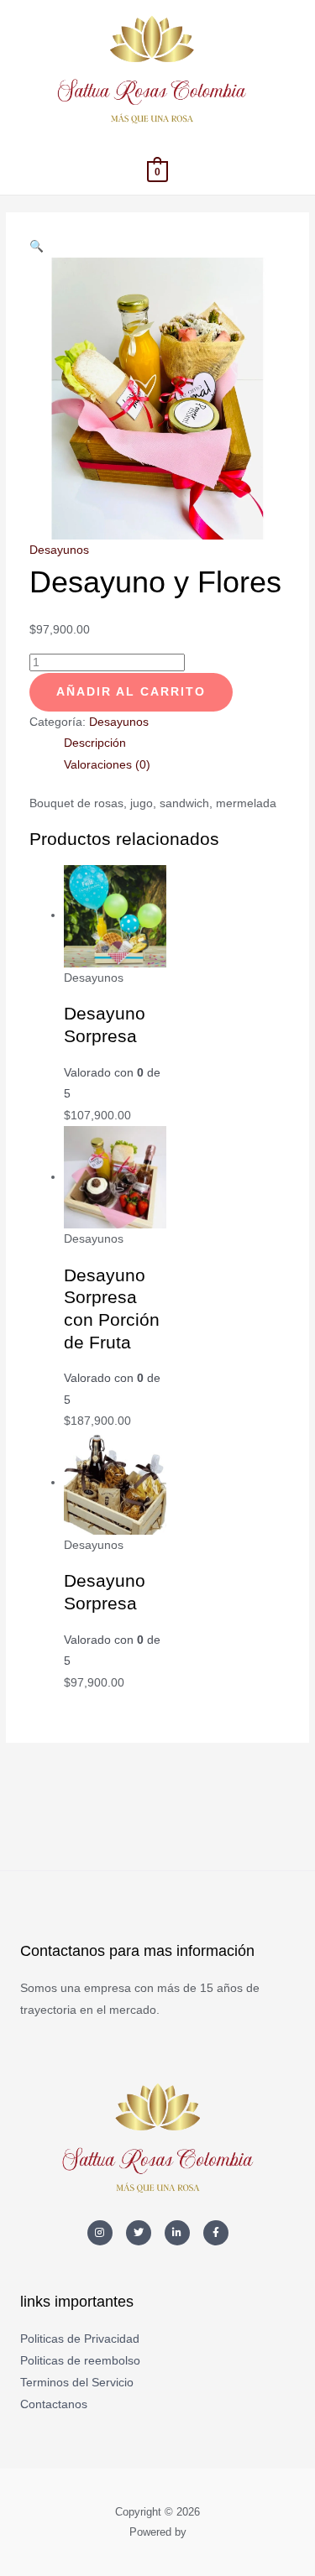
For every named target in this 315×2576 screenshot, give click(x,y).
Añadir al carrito (131, 692)
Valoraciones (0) (107, 765)
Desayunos (59, 550)
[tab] (175, 743)
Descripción (95, 743)
